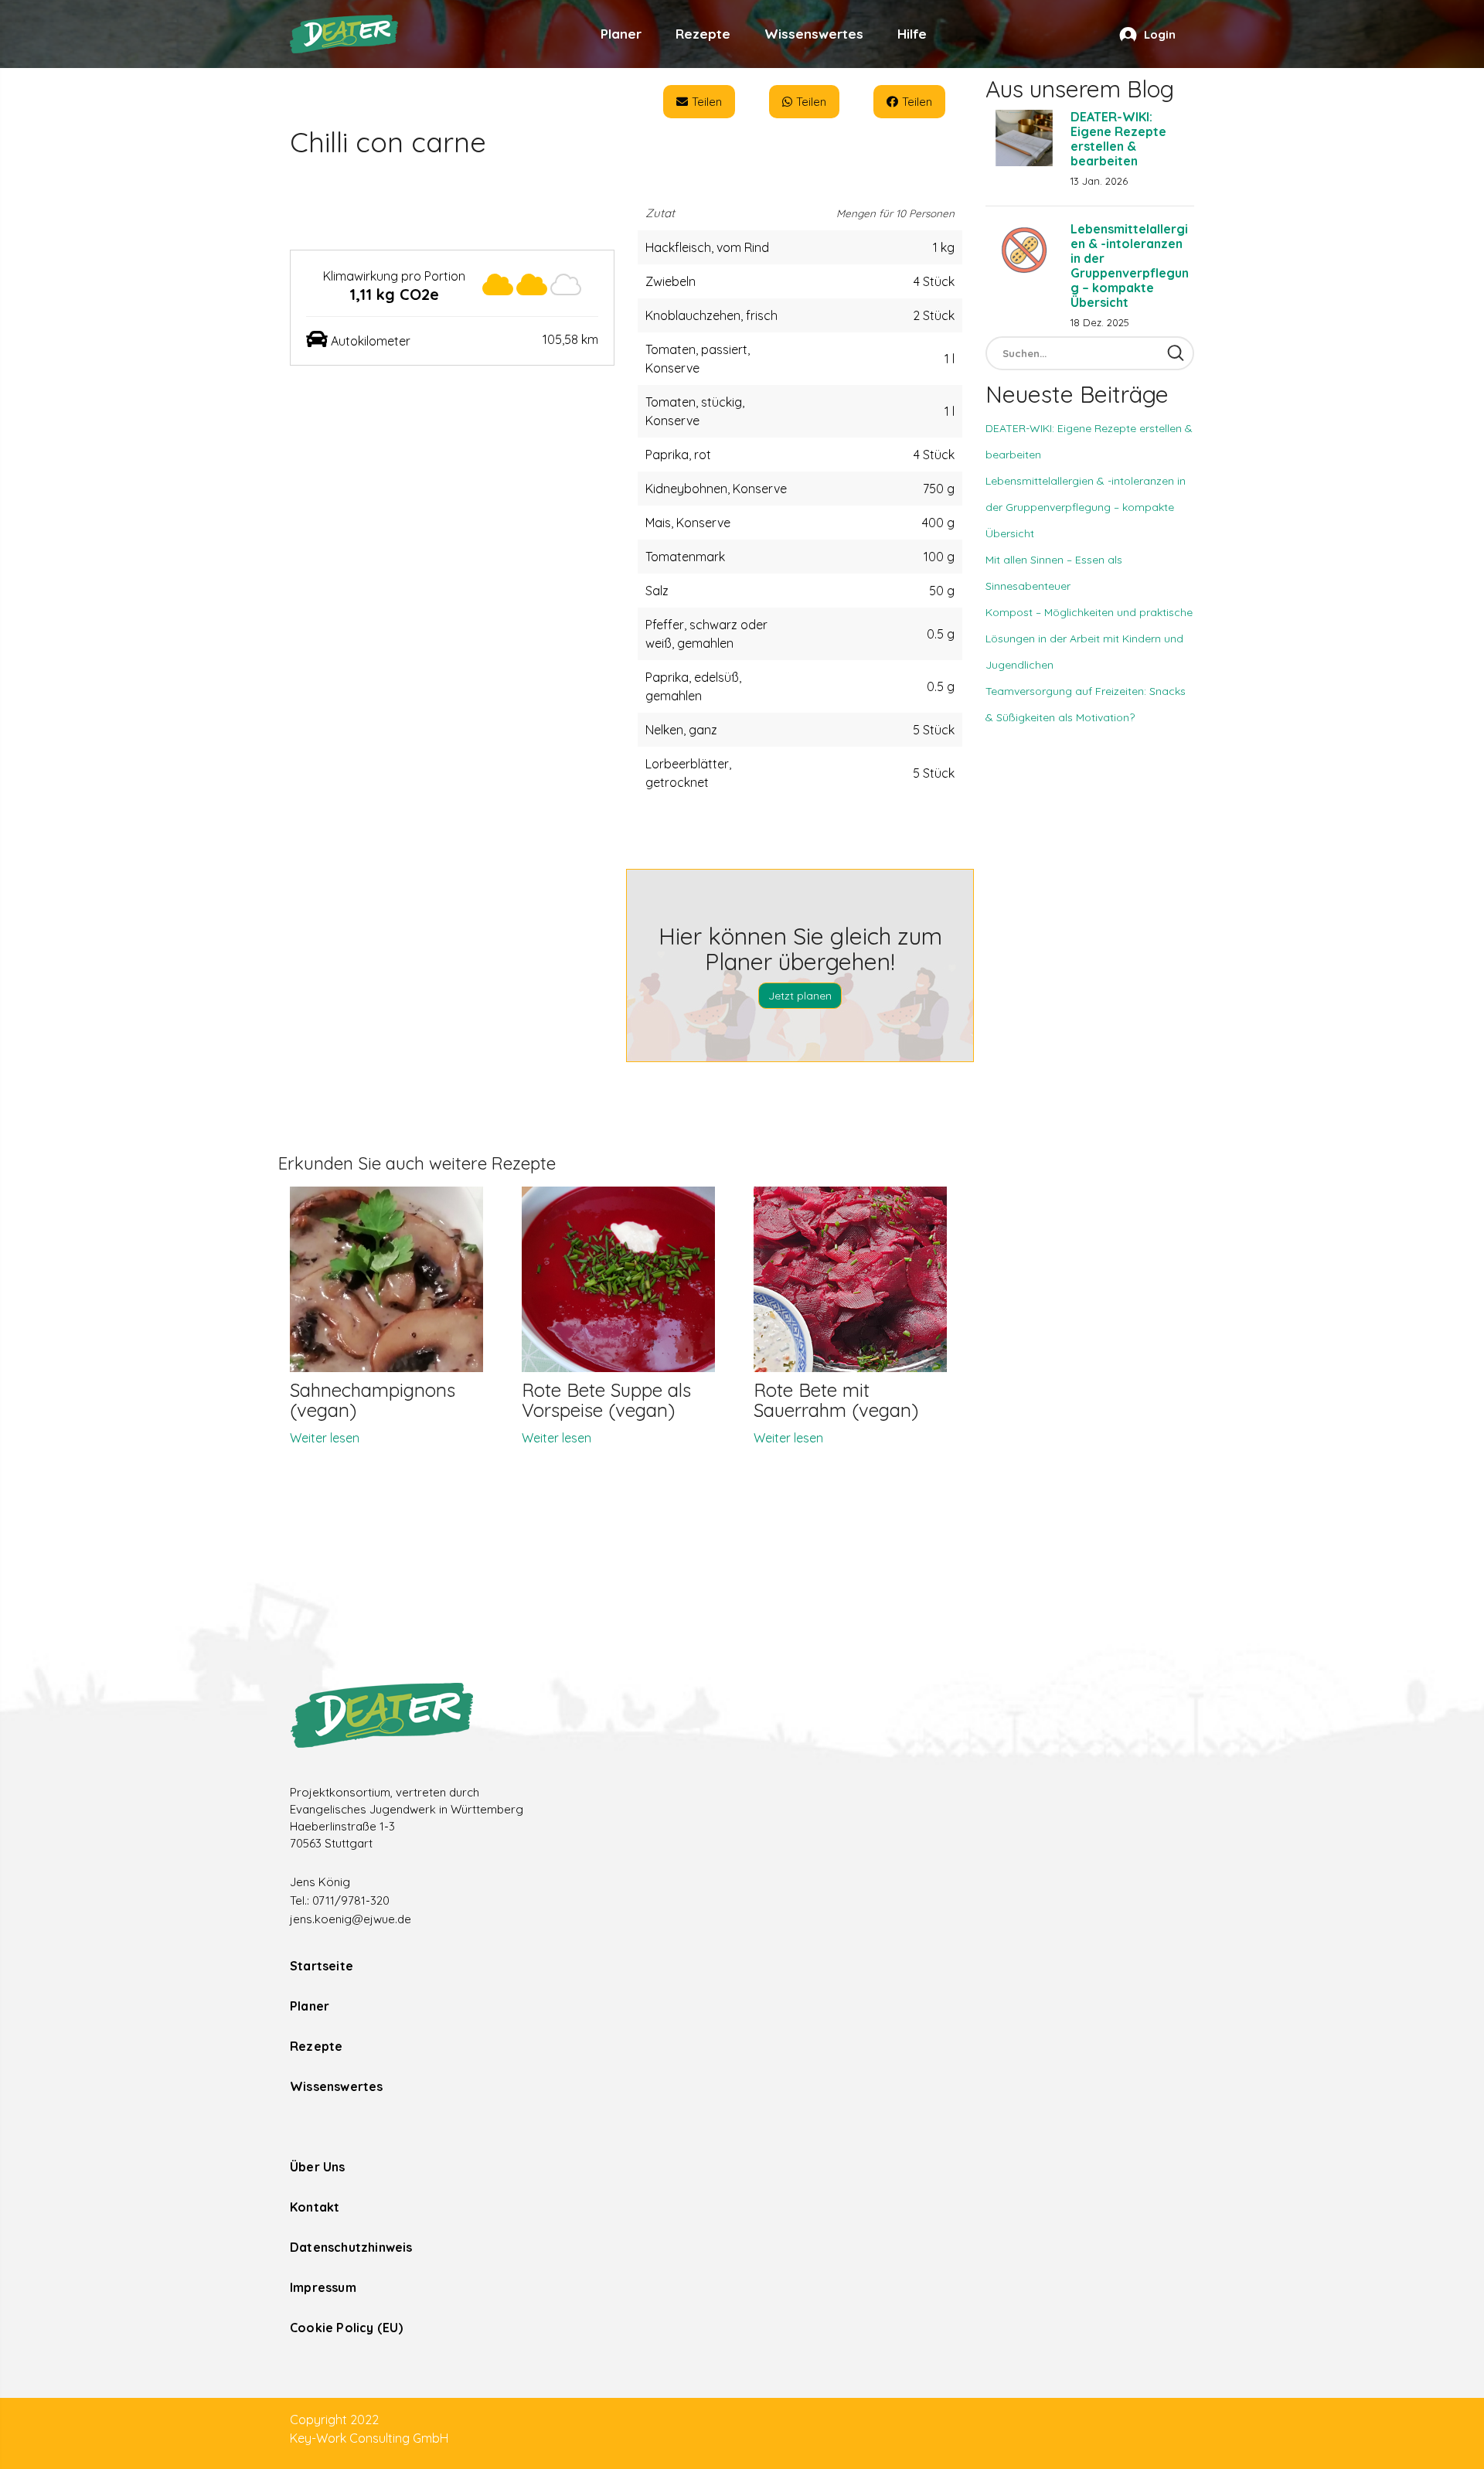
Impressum (323, 2287)
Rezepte (703, 34)
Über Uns (318, 2167)
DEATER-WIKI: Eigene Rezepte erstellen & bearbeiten (1118, 139)
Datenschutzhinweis (351, 2247)
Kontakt (315, 2207)
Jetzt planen (800, 996)
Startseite (322, 1966)
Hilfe (912, 34)
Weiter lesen (325, 1438)
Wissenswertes (814, 34)
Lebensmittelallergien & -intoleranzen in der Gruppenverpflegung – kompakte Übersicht (1130, 266)
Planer (621, 34)
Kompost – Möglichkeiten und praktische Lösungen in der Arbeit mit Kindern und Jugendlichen (1089, 639)
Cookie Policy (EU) (347, 2328)
